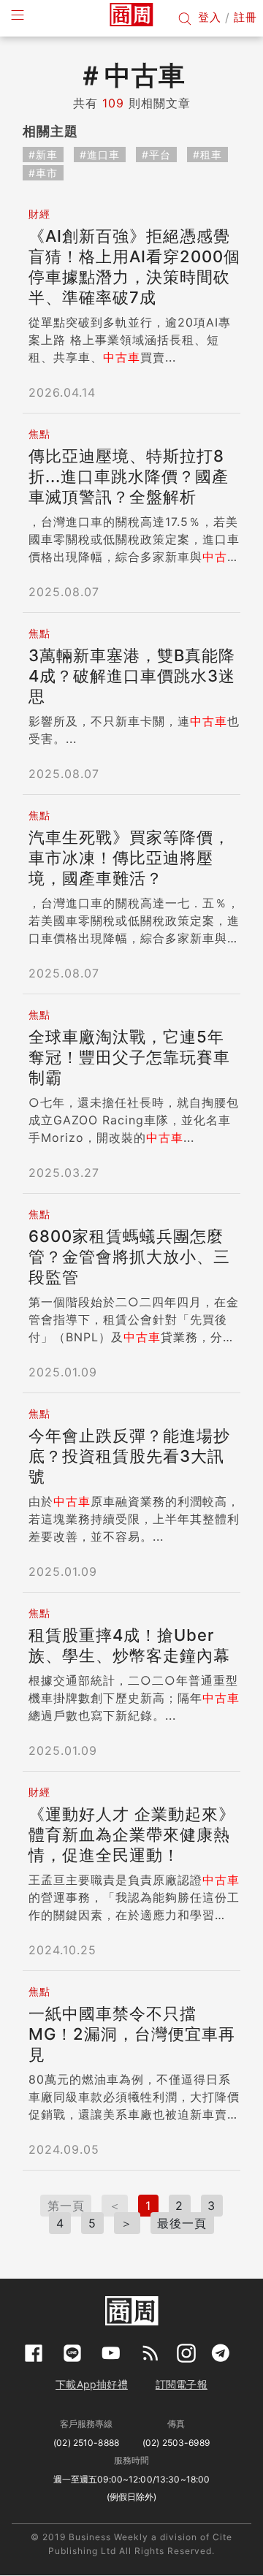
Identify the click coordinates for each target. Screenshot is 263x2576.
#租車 (207, 155)
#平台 (156, 155)
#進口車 (100, 155)
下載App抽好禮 (92, 2384)
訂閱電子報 (182, 2384)
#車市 (43, 173)
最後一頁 (182, 2223)
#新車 (43, 155)
